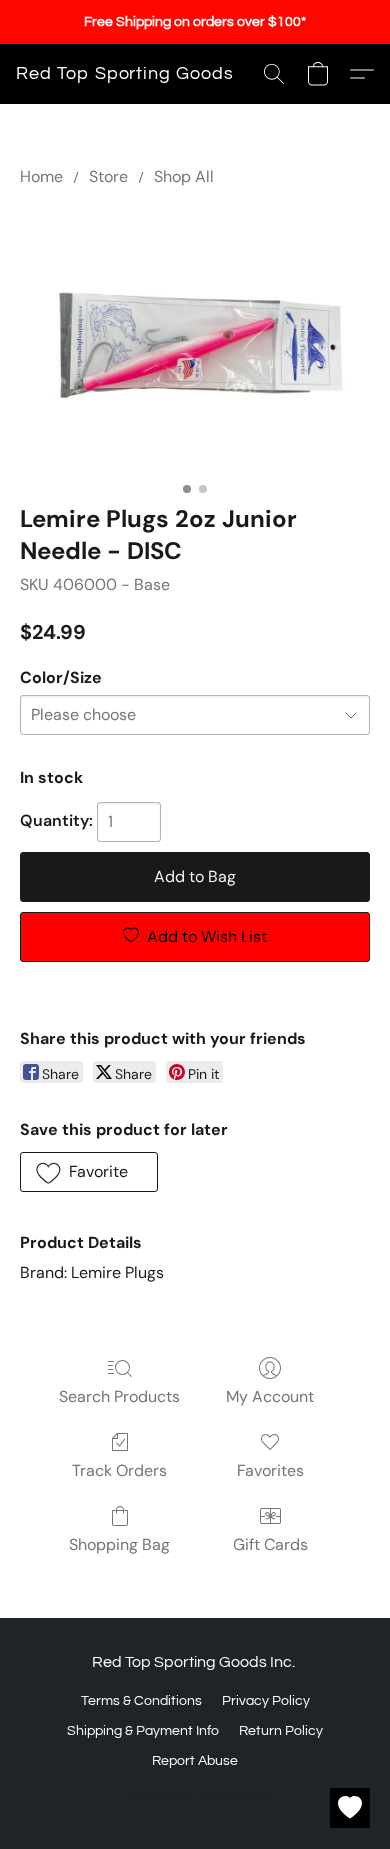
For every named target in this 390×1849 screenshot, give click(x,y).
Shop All (184, 176)
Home (41, 176)
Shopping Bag (119, 1544)
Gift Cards (270, 1544)
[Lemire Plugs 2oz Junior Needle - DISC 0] (195, 341)
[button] (125, 74)
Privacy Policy (266, 1701)
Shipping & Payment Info (143, 1731)
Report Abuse (195, 1761)
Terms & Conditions (141, 1701)
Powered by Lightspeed (195, 1796)
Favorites (270, 1470)
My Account (270, 1396)
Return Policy (281, 1731)
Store (108, 176)
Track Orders (119, 1470)
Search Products (119, 1396)
